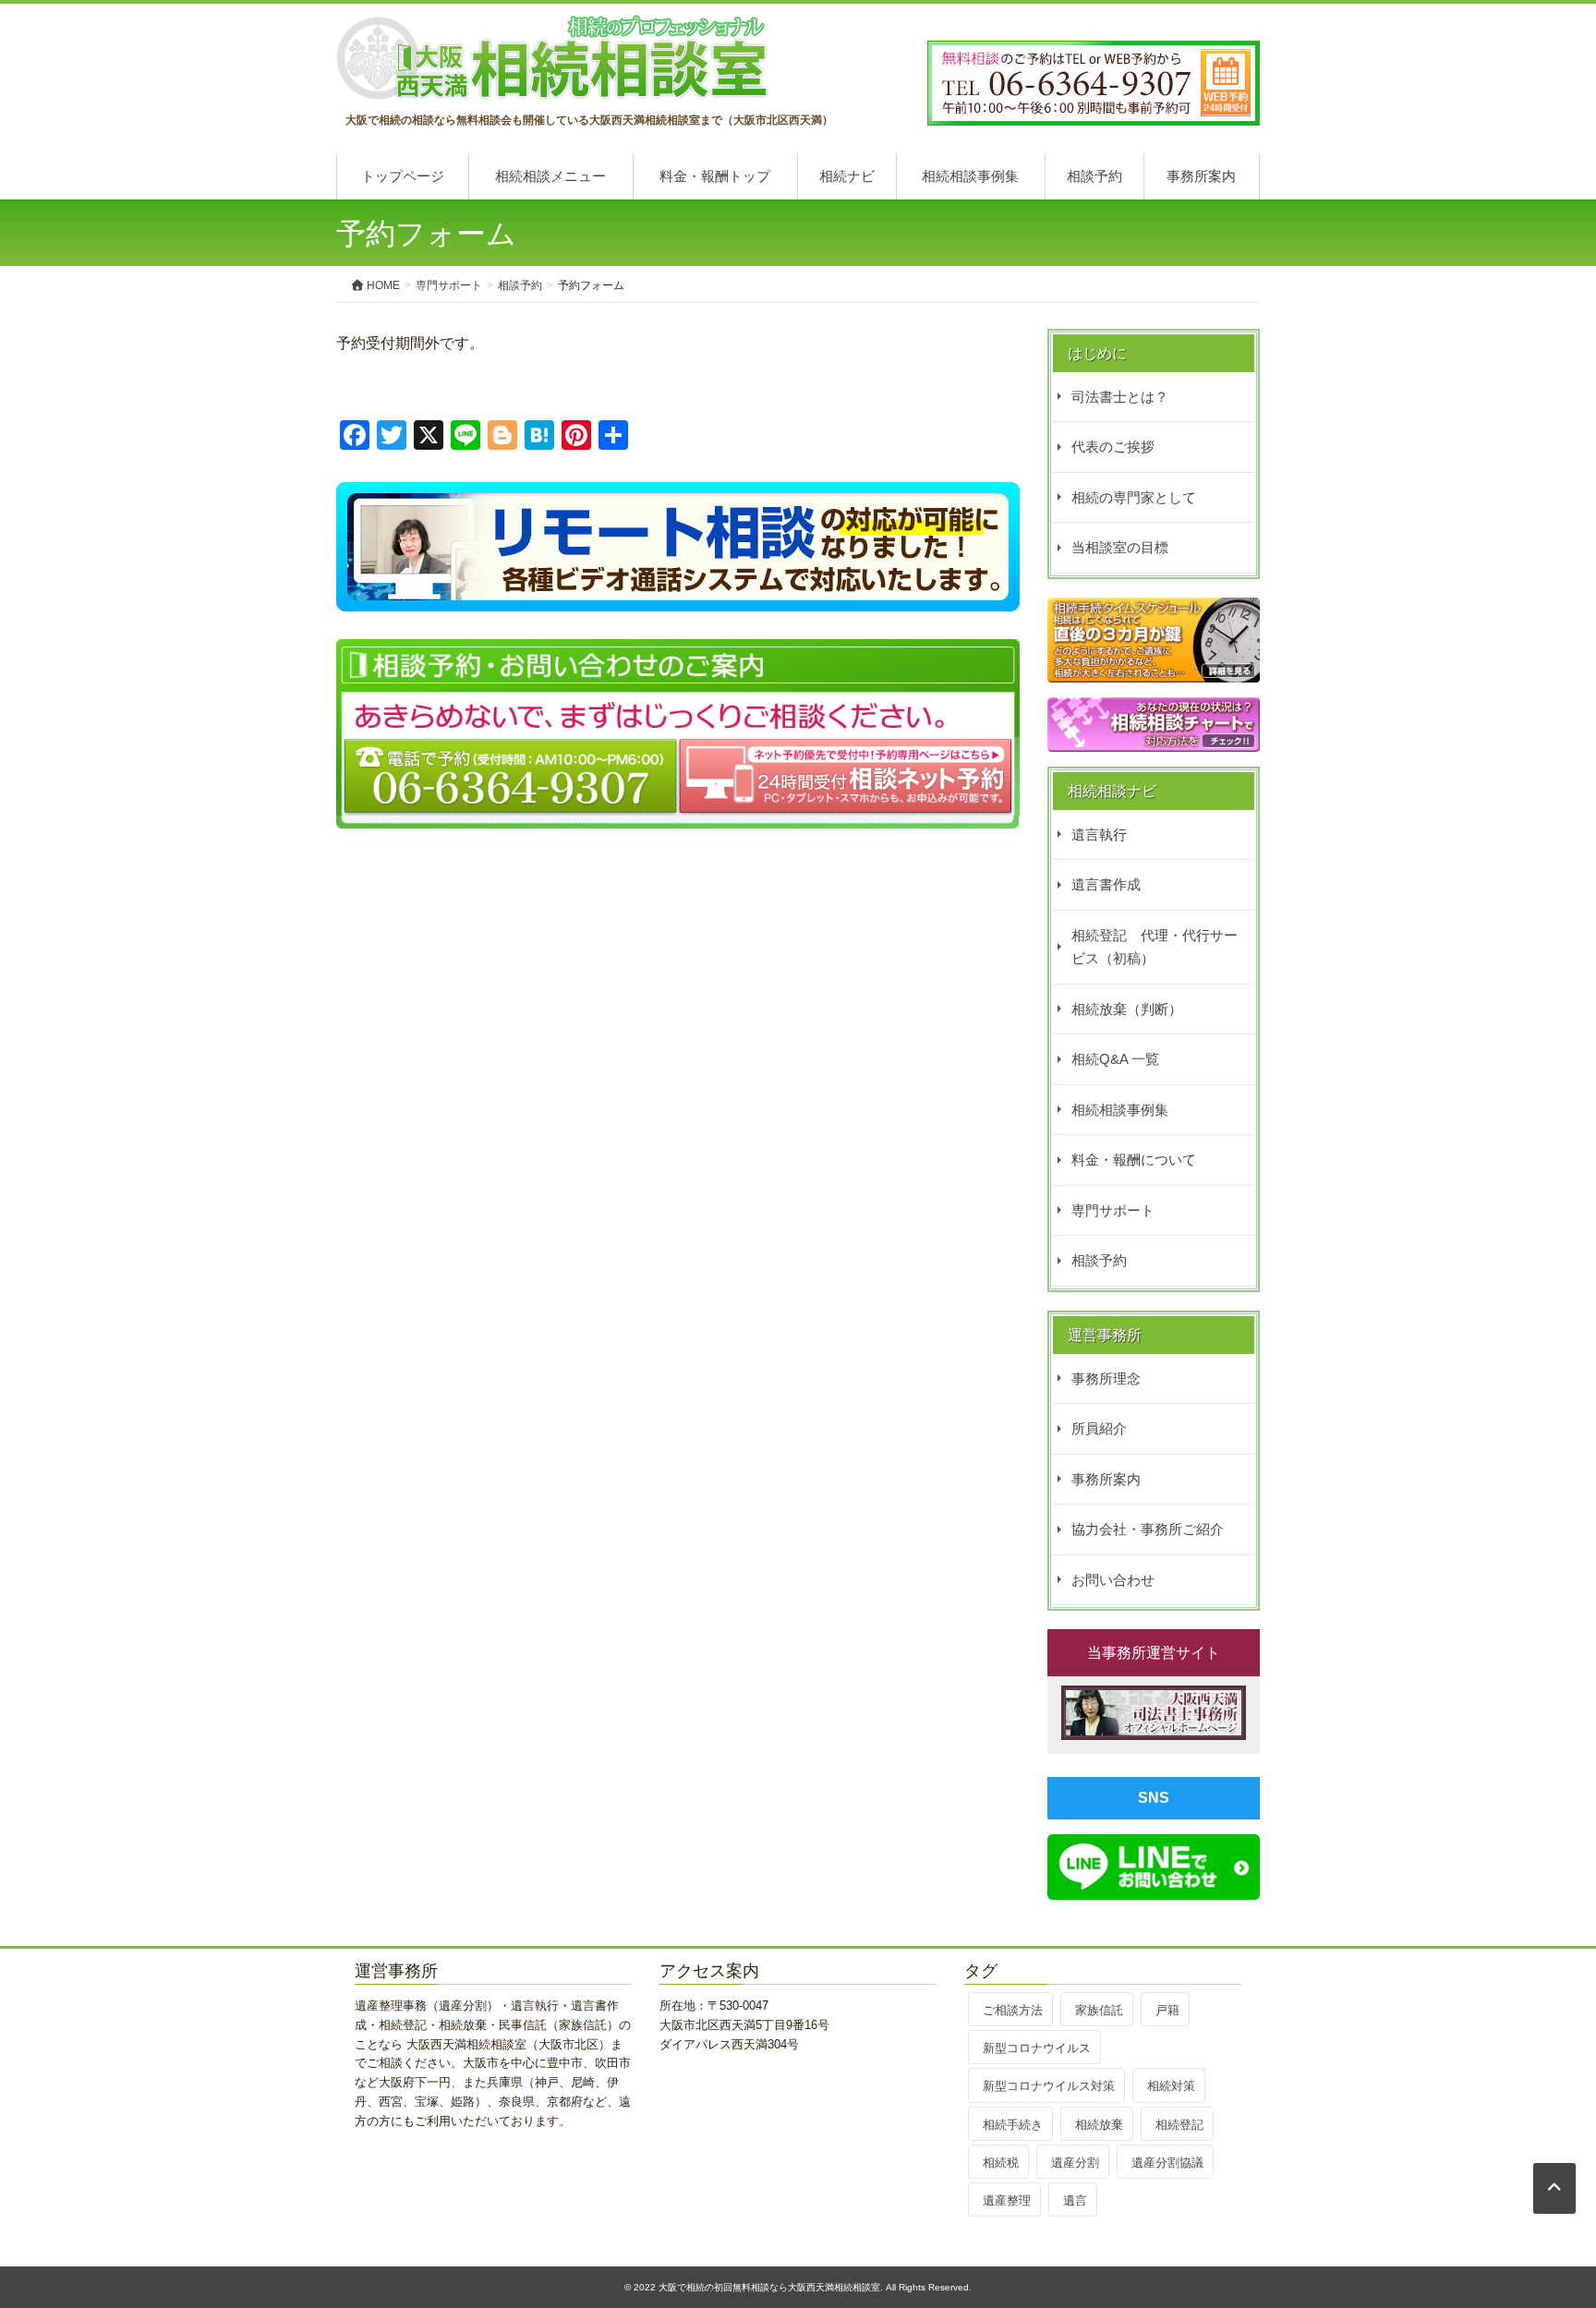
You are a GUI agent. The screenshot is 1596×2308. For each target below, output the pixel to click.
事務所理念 (1106, 1378)
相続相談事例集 (970, 176)
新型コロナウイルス (1037, 2048)
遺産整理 (1007, 2200)
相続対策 (1171, 2086)
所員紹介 (1099, 1428)
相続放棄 (1099, 2125)
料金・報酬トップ (715, 176)
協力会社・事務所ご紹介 (1148, 1529)
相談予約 (1094, 176)
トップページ (403, 176)
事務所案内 (1201, 176)
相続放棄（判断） (1127, 1009)
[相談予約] (678, 495)
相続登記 (1179, 2125)
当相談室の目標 (1120, 547)
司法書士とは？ (1120, 397)
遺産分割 (1075, 2163)
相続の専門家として (1134, 497)
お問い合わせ (1113, 1580)
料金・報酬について (1134, 1160)
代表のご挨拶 (1113, 447)
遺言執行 (1099, 834)
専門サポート (1113, 1210)
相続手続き (1013, 2125)
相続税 (1001, 2163)
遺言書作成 (1106, 884)
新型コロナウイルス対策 (1049, 2086)
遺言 (1075, 2200)
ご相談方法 (1013, 2010)
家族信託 (1099, 2010)
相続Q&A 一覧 (1115, 1059)
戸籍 (1167, 2010)
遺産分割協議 (1167, 2163)
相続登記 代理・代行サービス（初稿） (1155, 947)
